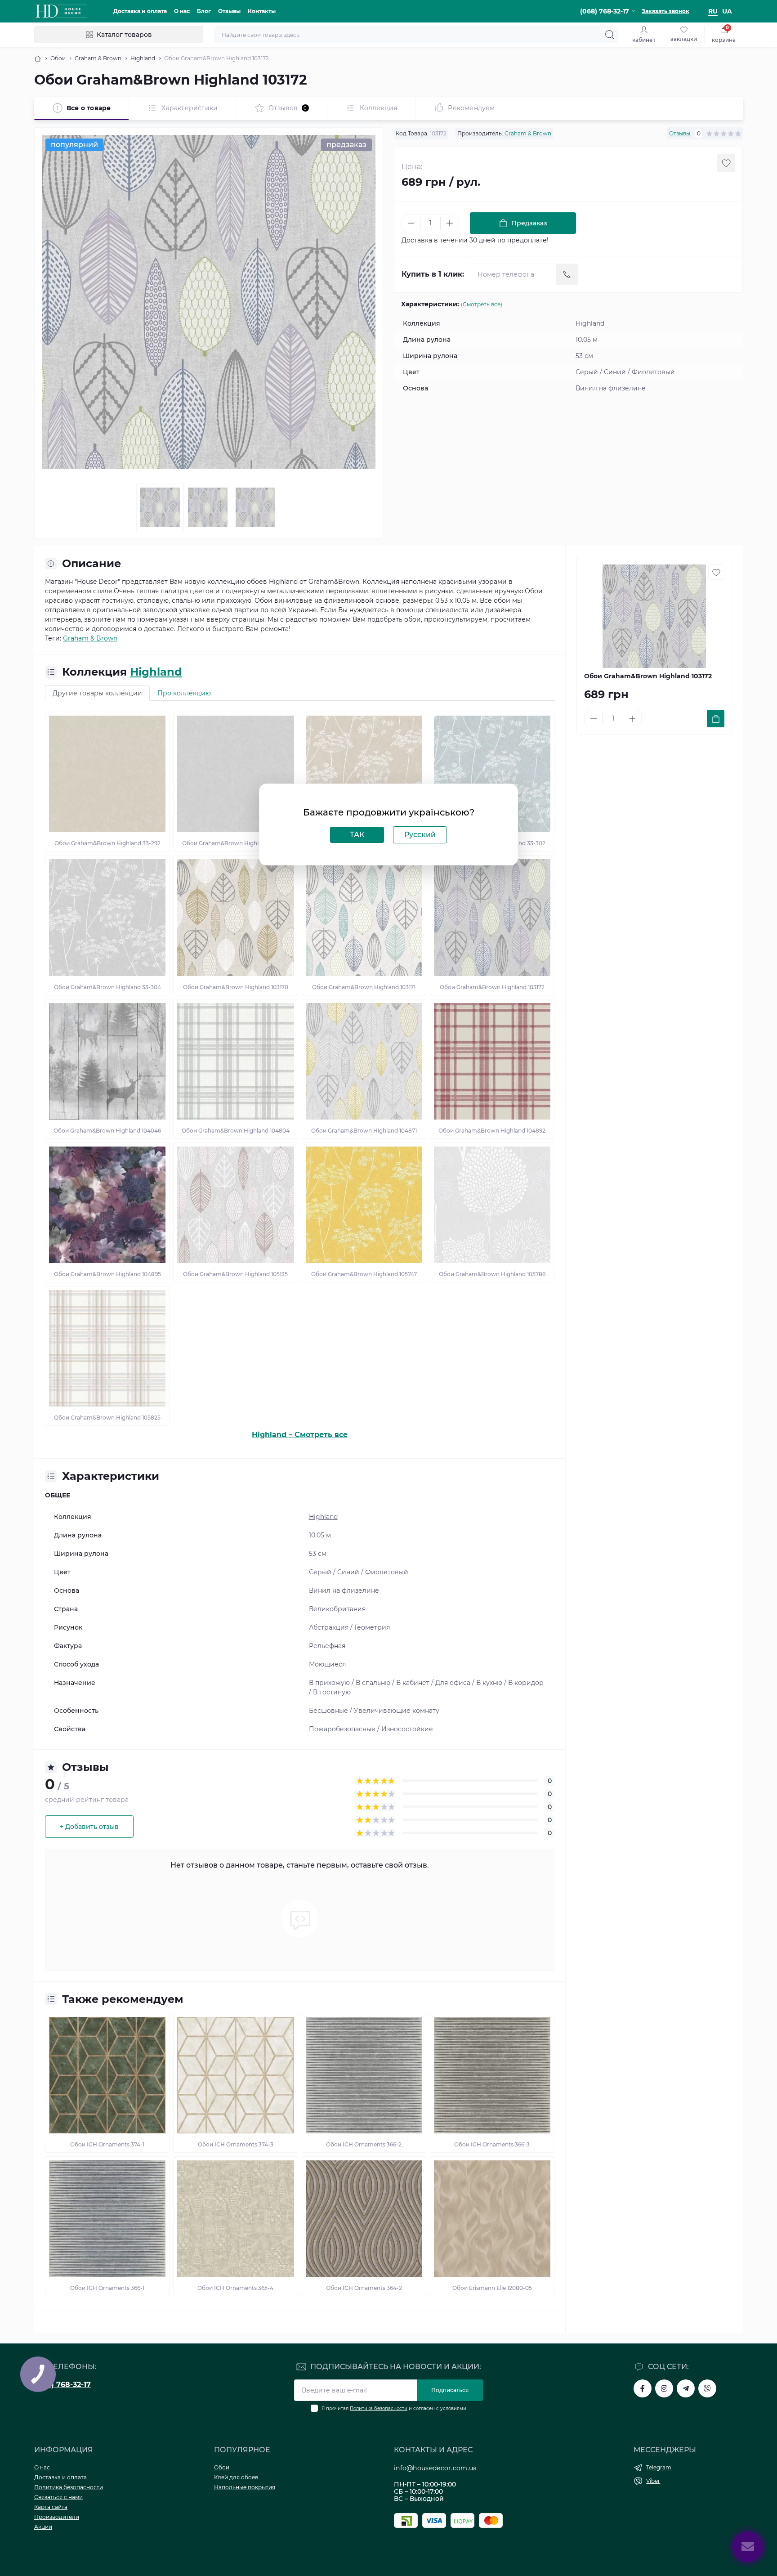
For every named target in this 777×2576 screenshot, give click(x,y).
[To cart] (716, 719)
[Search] (610, 35)
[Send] (567, 274)
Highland (143, 58)
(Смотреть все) (482, 304)
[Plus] (450, 223)
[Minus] (411, 223)
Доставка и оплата (140, 11)
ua (727, 11)
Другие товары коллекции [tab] (97, 693)
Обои (58, 58)
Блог (204, 11)
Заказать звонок (665, 11)
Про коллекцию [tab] (184, 693)
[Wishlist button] (726, 163)
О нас (182, 11)
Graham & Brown (98, 58)
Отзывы (229, 11)
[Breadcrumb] (38, 58)
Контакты (262, 11)
